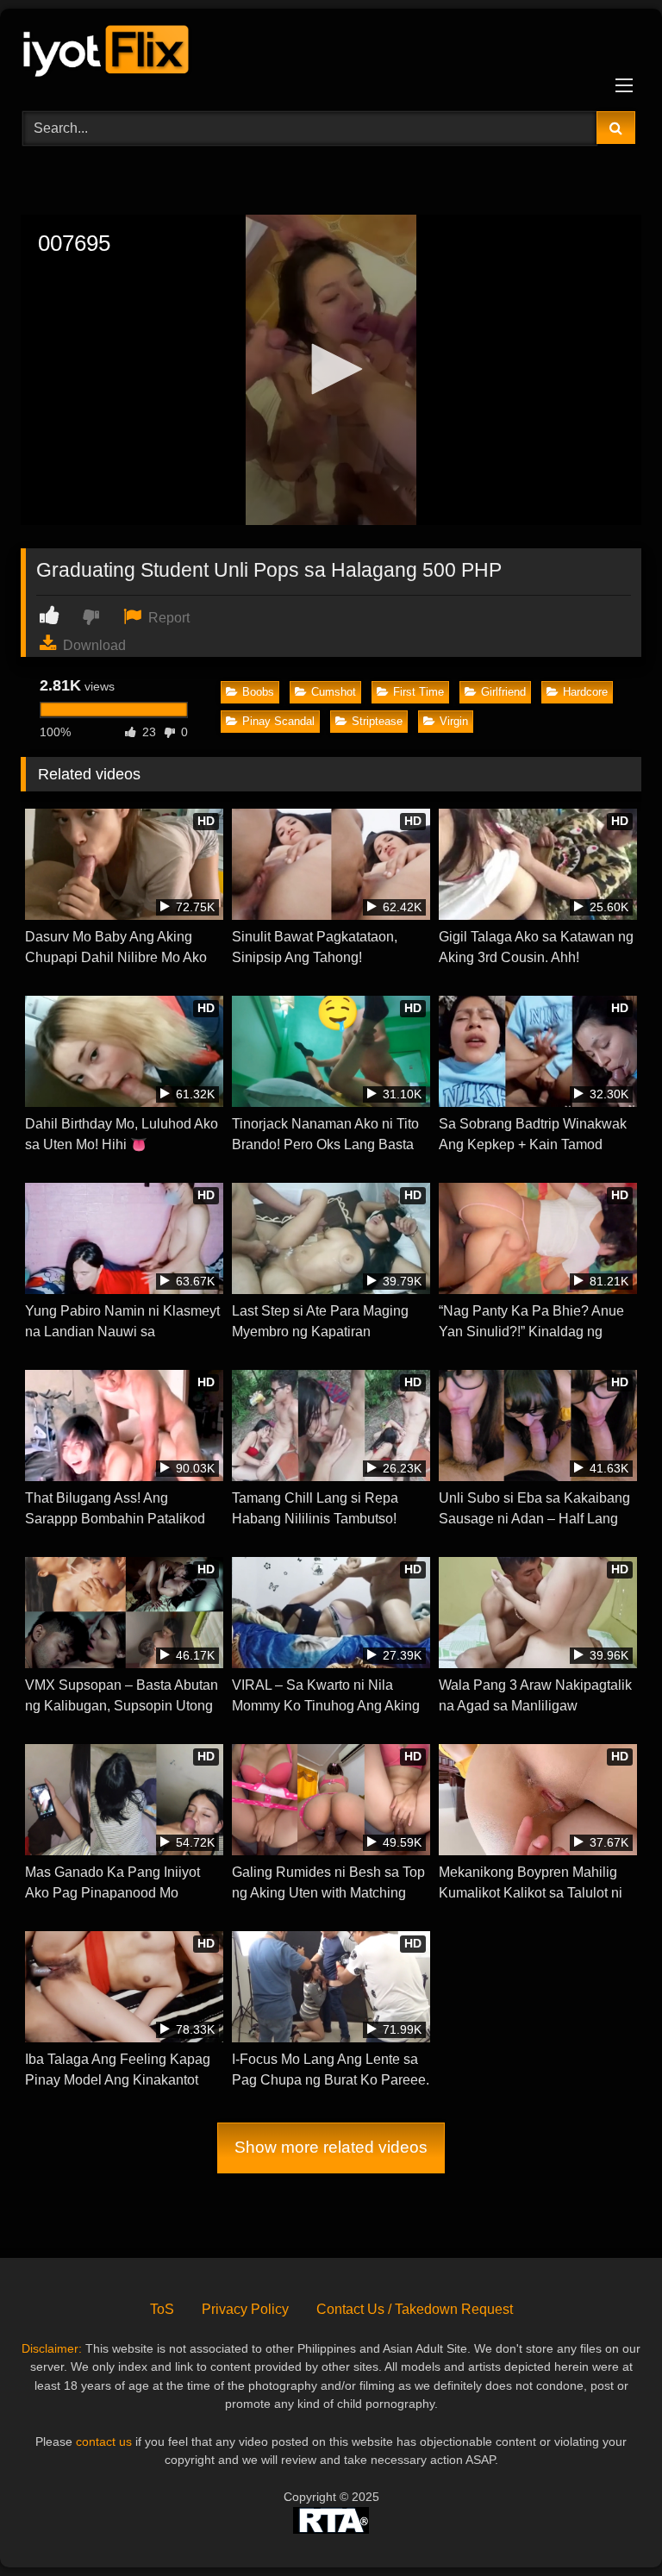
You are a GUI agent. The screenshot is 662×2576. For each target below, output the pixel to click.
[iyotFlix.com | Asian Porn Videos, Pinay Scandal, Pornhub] (331, 54)
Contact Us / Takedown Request (415, 2309)
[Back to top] (609, 2525)
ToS (162, 2309)
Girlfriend (503, 692)
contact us (104, 2442)
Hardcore (585, 692)
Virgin (454, 721)
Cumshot (334, 692)
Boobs (258, 692)
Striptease (377, 721)
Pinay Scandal (278, 721)
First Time (418, 692)
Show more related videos (331, 2147)
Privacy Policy (245, 2309)
